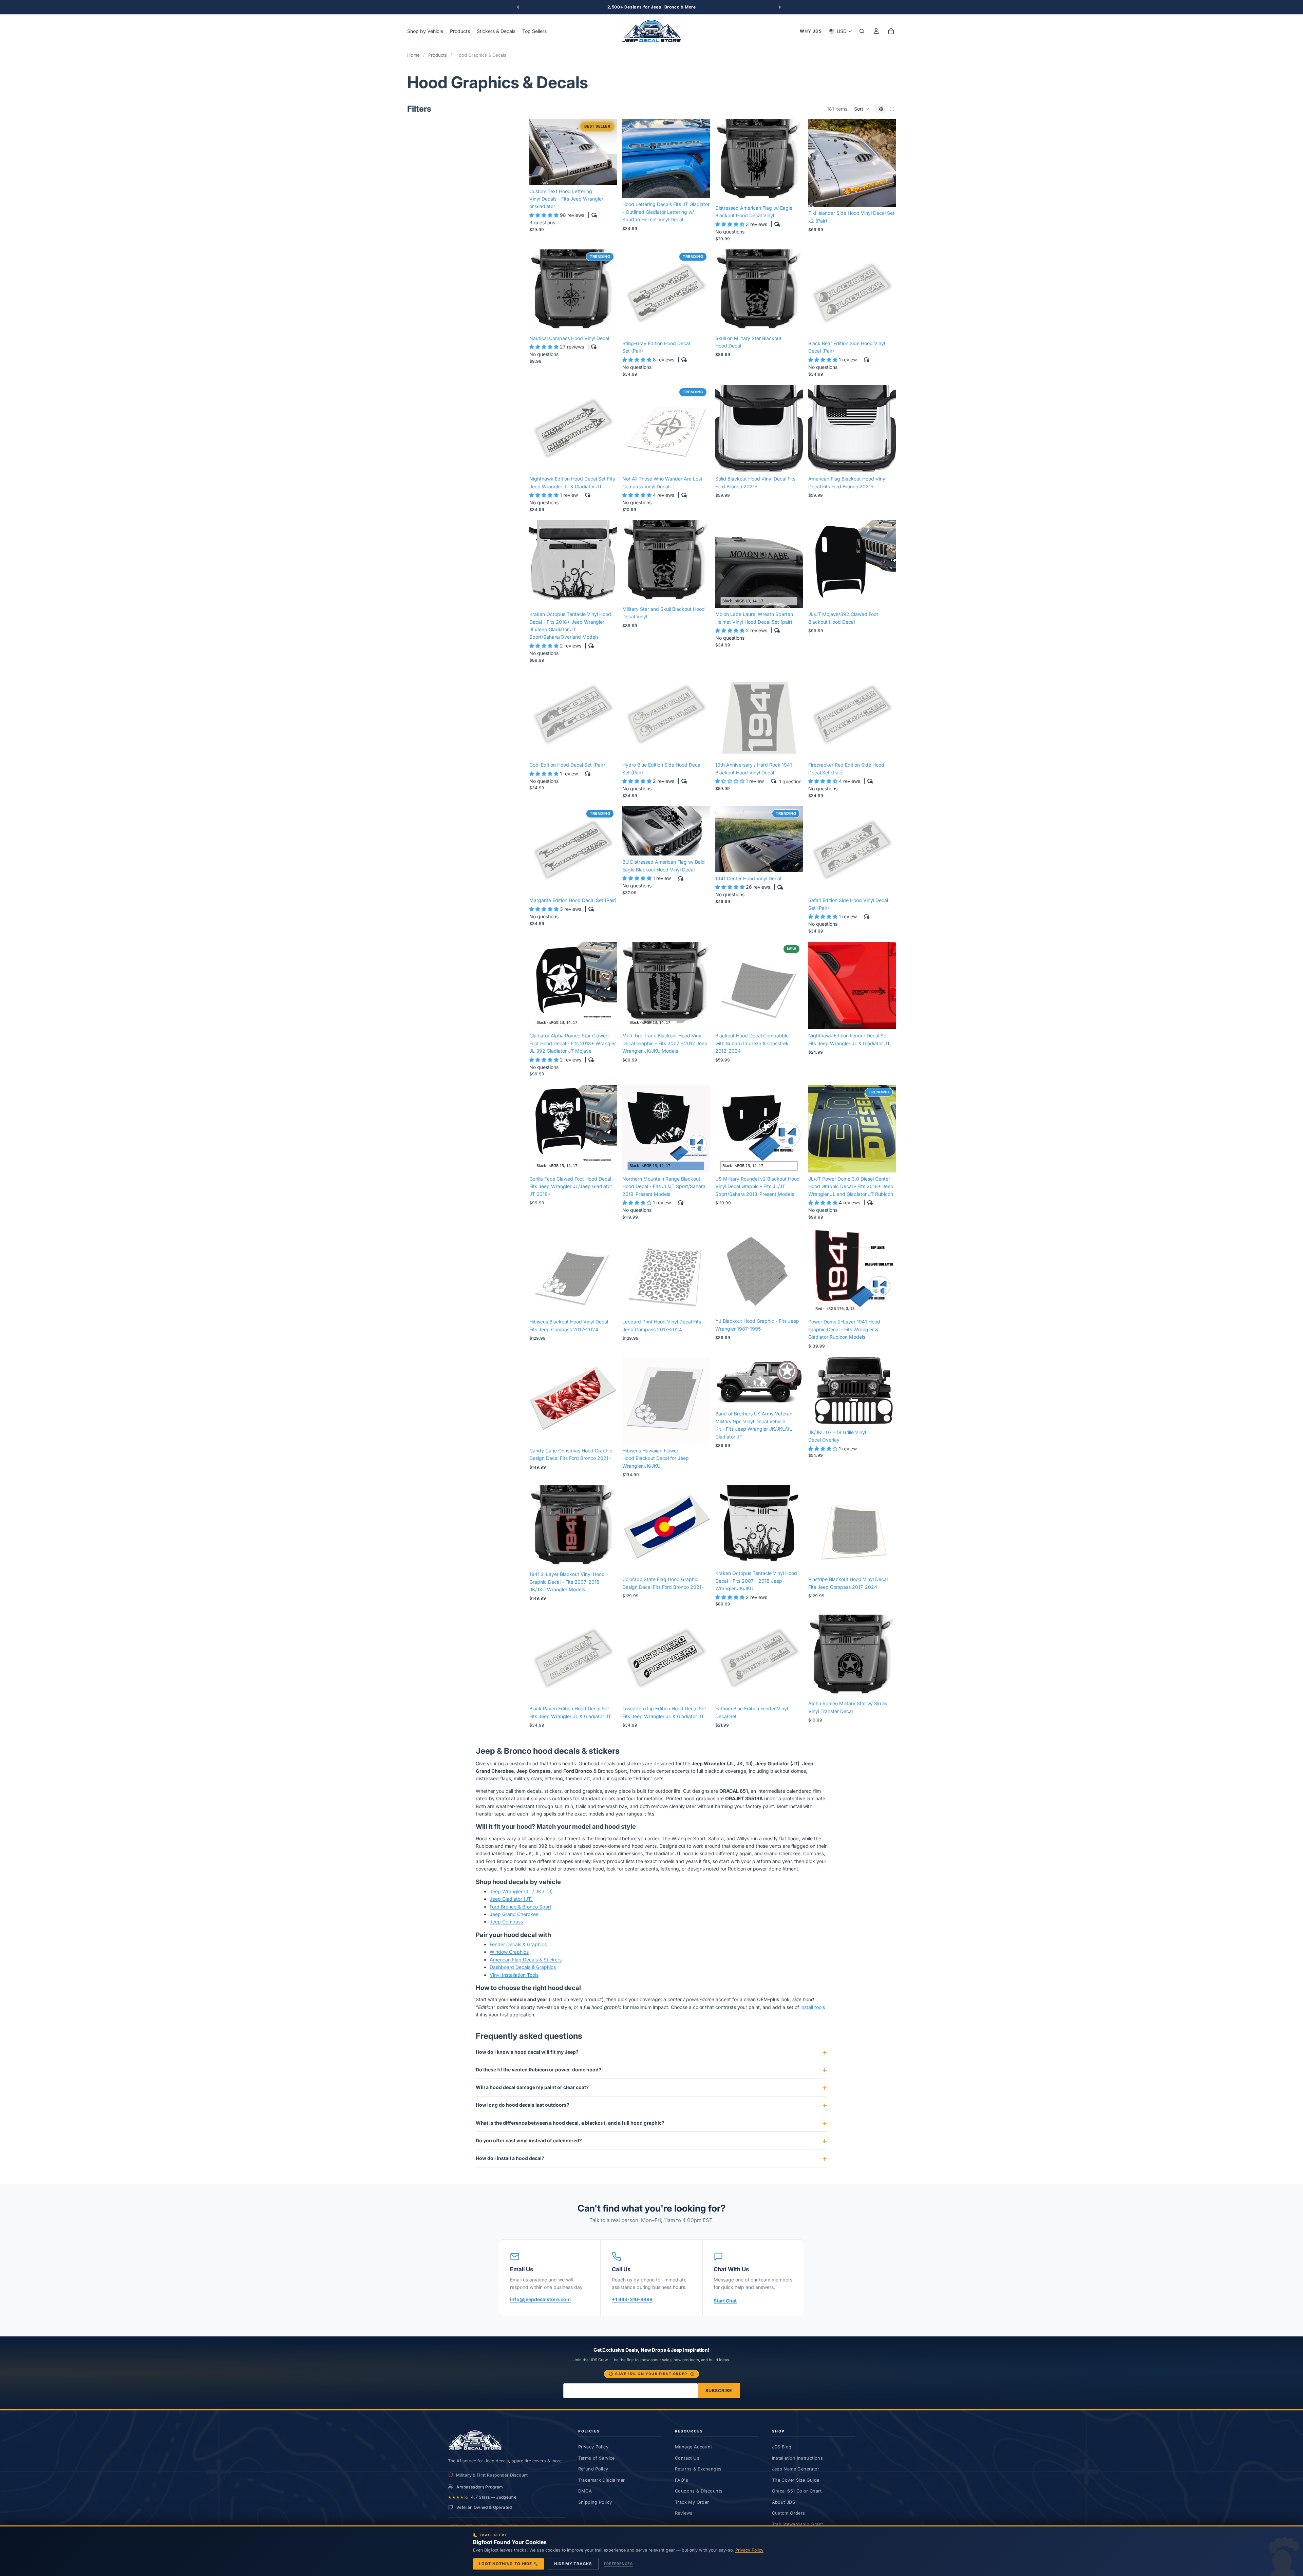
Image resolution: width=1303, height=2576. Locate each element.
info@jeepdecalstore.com (540, 2307)
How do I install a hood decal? (510, 2166)
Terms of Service (597, 2466)
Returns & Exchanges (698, 2477)
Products (438, 55)
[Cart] (891, 31)
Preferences (618, 2564)
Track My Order (692, 2510)
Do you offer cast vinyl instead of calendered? (529, 2148)
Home (413, 55)
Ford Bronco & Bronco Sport (521, 1914)
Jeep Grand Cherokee (514, 1922)
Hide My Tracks (573, 2564)
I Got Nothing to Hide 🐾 (509, 2564)
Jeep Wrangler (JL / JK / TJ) (521, 1899)
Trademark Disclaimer (602, 2488)
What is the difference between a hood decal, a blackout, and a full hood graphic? (570, 2130)
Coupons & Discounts (699, 2499)
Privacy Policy (593, 2455)
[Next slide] (607, 152)
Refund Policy (593, 2477)
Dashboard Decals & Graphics (523, 1975)
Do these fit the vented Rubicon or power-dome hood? (539, 2077)
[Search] (862, 31)
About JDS (783, 2510)
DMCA (585, 2499)
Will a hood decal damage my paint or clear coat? (532, 2095)
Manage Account (693, 2455)
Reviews (684, 2521)
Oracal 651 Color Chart (797, 2499)
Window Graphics (509, 1960)
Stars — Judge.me (494, 2505)
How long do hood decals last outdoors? (523, 2113)
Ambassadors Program (480, 2494)
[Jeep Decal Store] (475, 2448)
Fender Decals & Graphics (518, 1952)
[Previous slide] (540, 152)
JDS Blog (782, 2455)
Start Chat (725, 2308)
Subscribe (719, 2398)
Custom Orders (789, 2521)
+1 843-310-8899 (632, 2307)
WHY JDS (811, 31)
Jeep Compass (506, 1929)
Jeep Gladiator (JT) (511, 1907)
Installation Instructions (798, 2466)
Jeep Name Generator (796, 2477)
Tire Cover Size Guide (796, 2488)
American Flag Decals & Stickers (526, 1967)
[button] (862, 109)
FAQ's (682, 2488)
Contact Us (687, 2466)
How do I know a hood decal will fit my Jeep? (527, 2059)
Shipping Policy (595, 2510)
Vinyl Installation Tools (514, 1982)
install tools (813, 2015)
